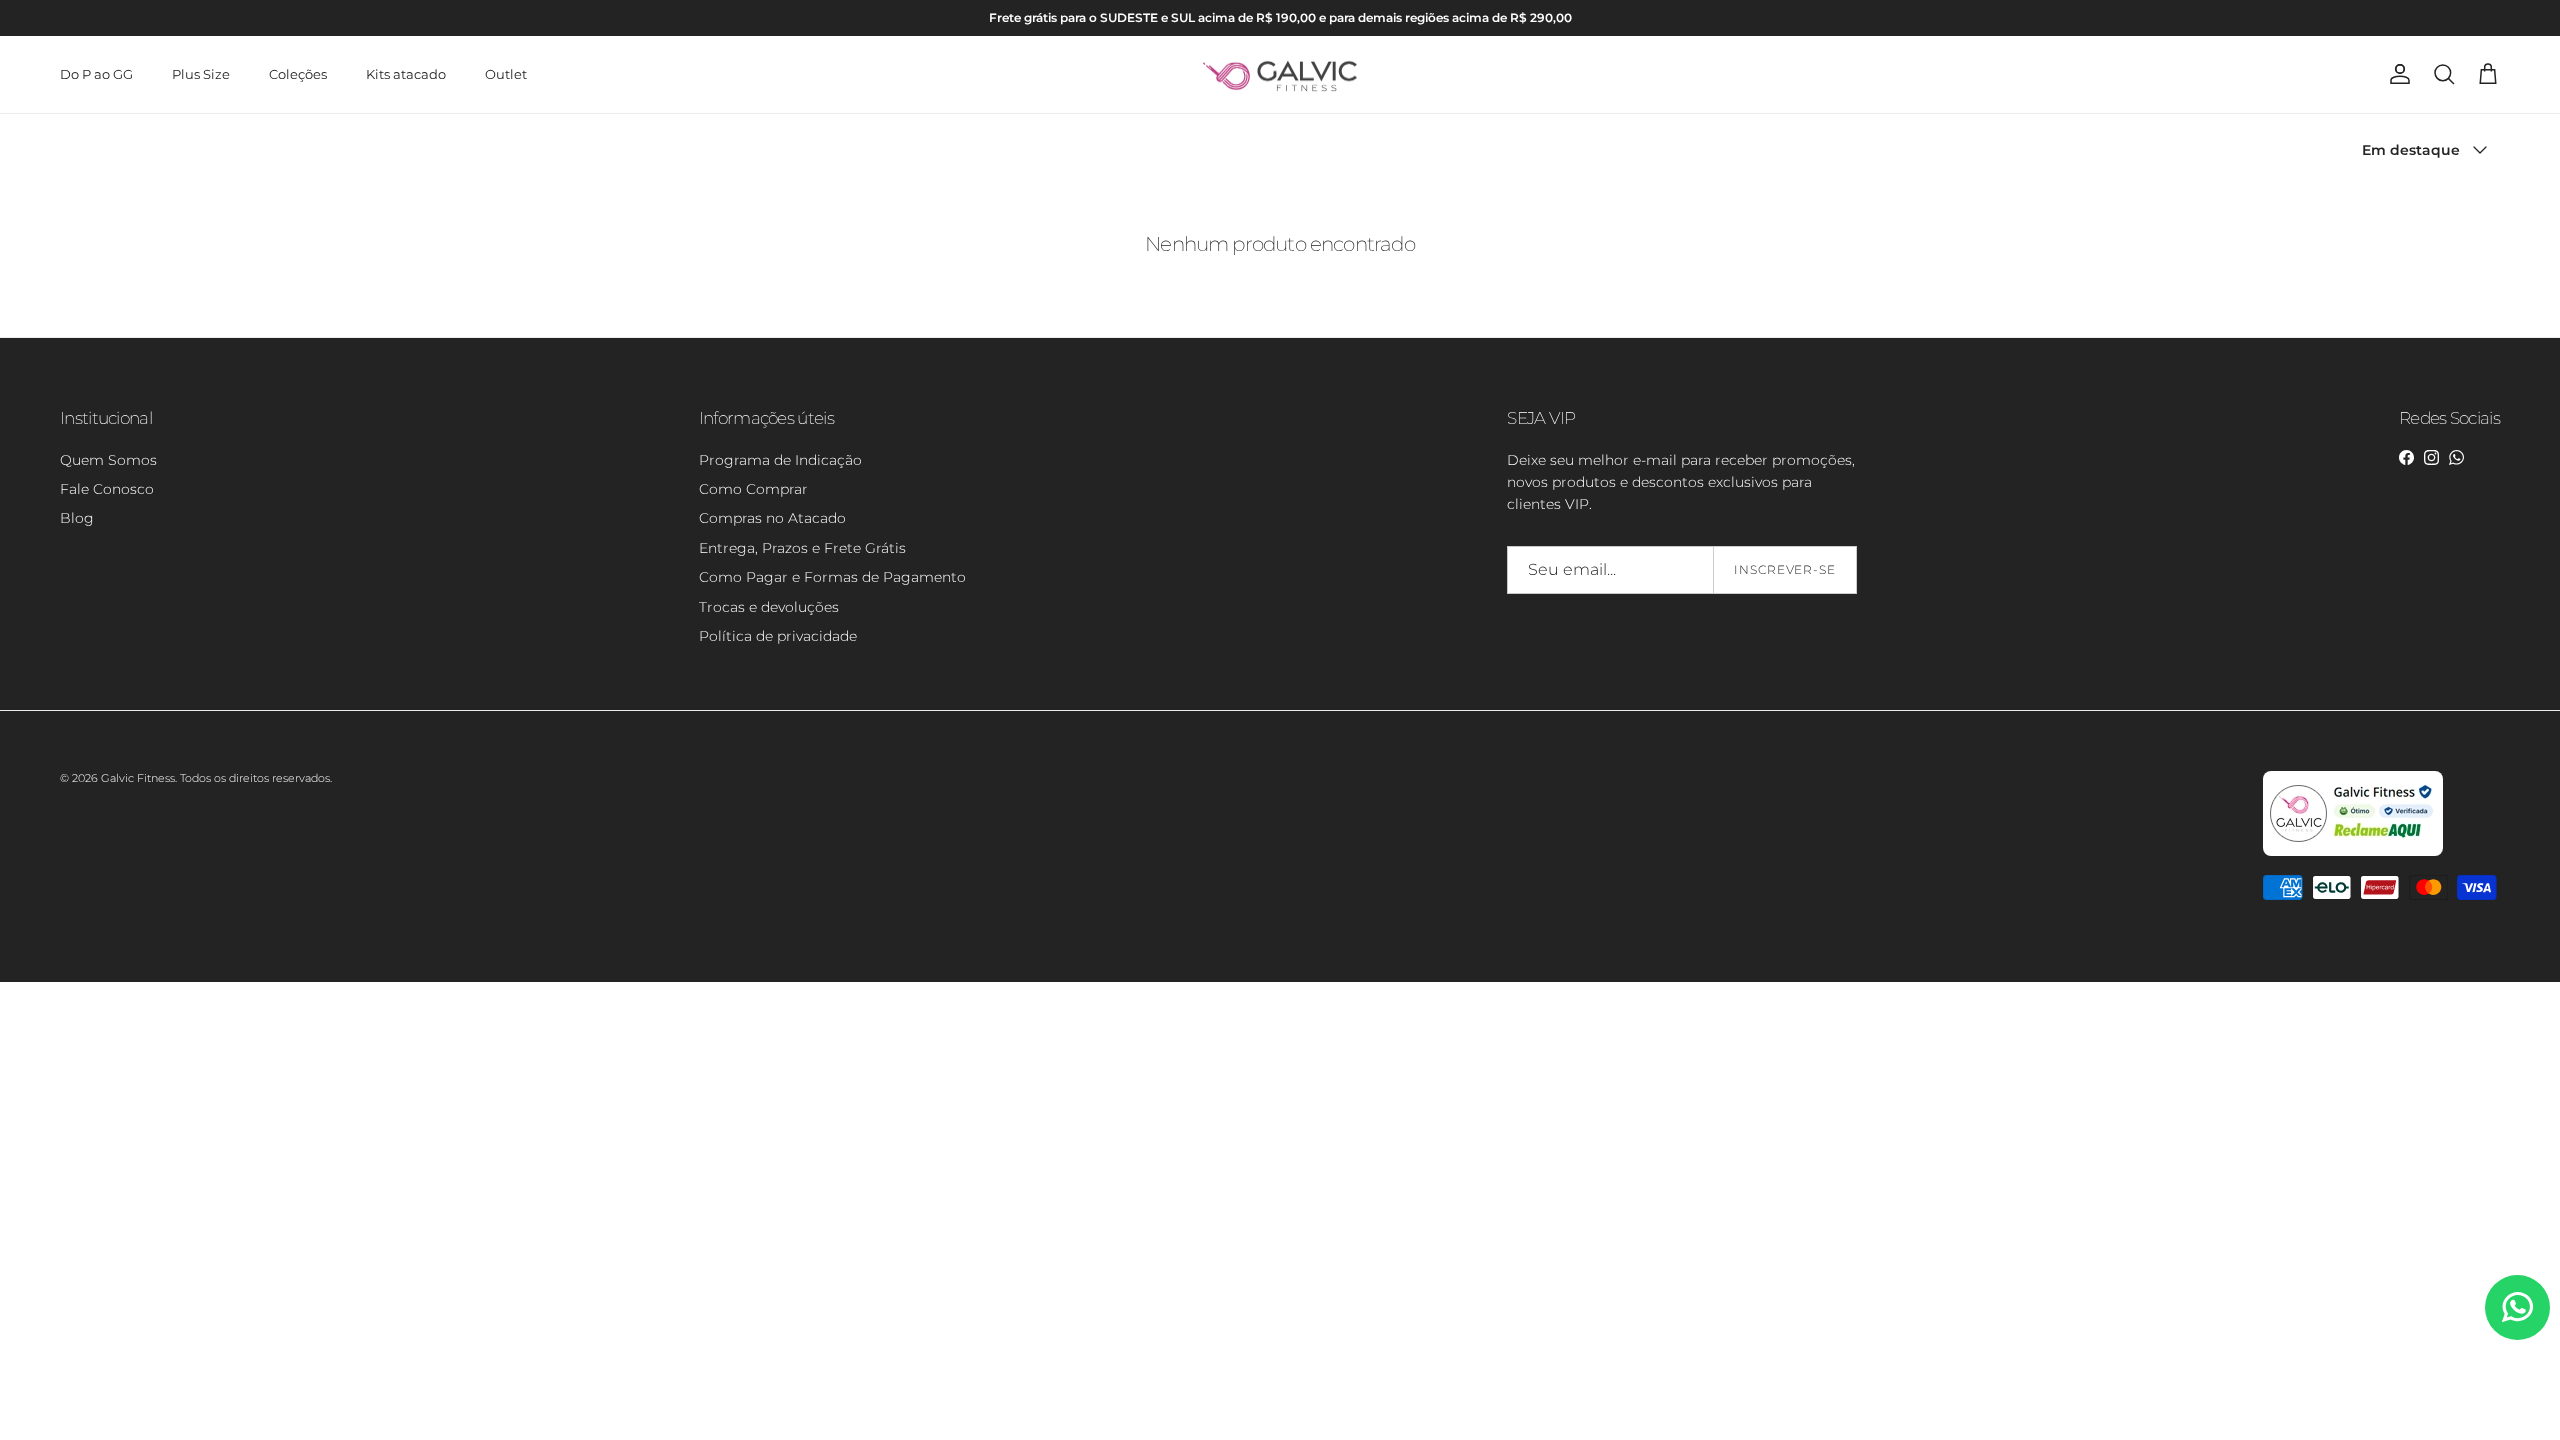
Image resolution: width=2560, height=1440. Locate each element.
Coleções (298, 74)
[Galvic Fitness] (1280, 75)
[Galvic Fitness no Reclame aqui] (2353, 852)
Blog (77, 518)
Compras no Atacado (772, 518)
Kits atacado (406, 74)
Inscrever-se (1785, 569)
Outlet (506, 74)
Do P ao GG (96, 74)
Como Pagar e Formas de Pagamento (832, 577)
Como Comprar (753, 489)
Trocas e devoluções (769, 607)
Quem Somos (108, 460)
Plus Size (201, 74)
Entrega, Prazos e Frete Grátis (802, 548)
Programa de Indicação (780, 460)
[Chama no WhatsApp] (2517, 1307)
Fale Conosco (107, 489)
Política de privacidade (778, 636)
